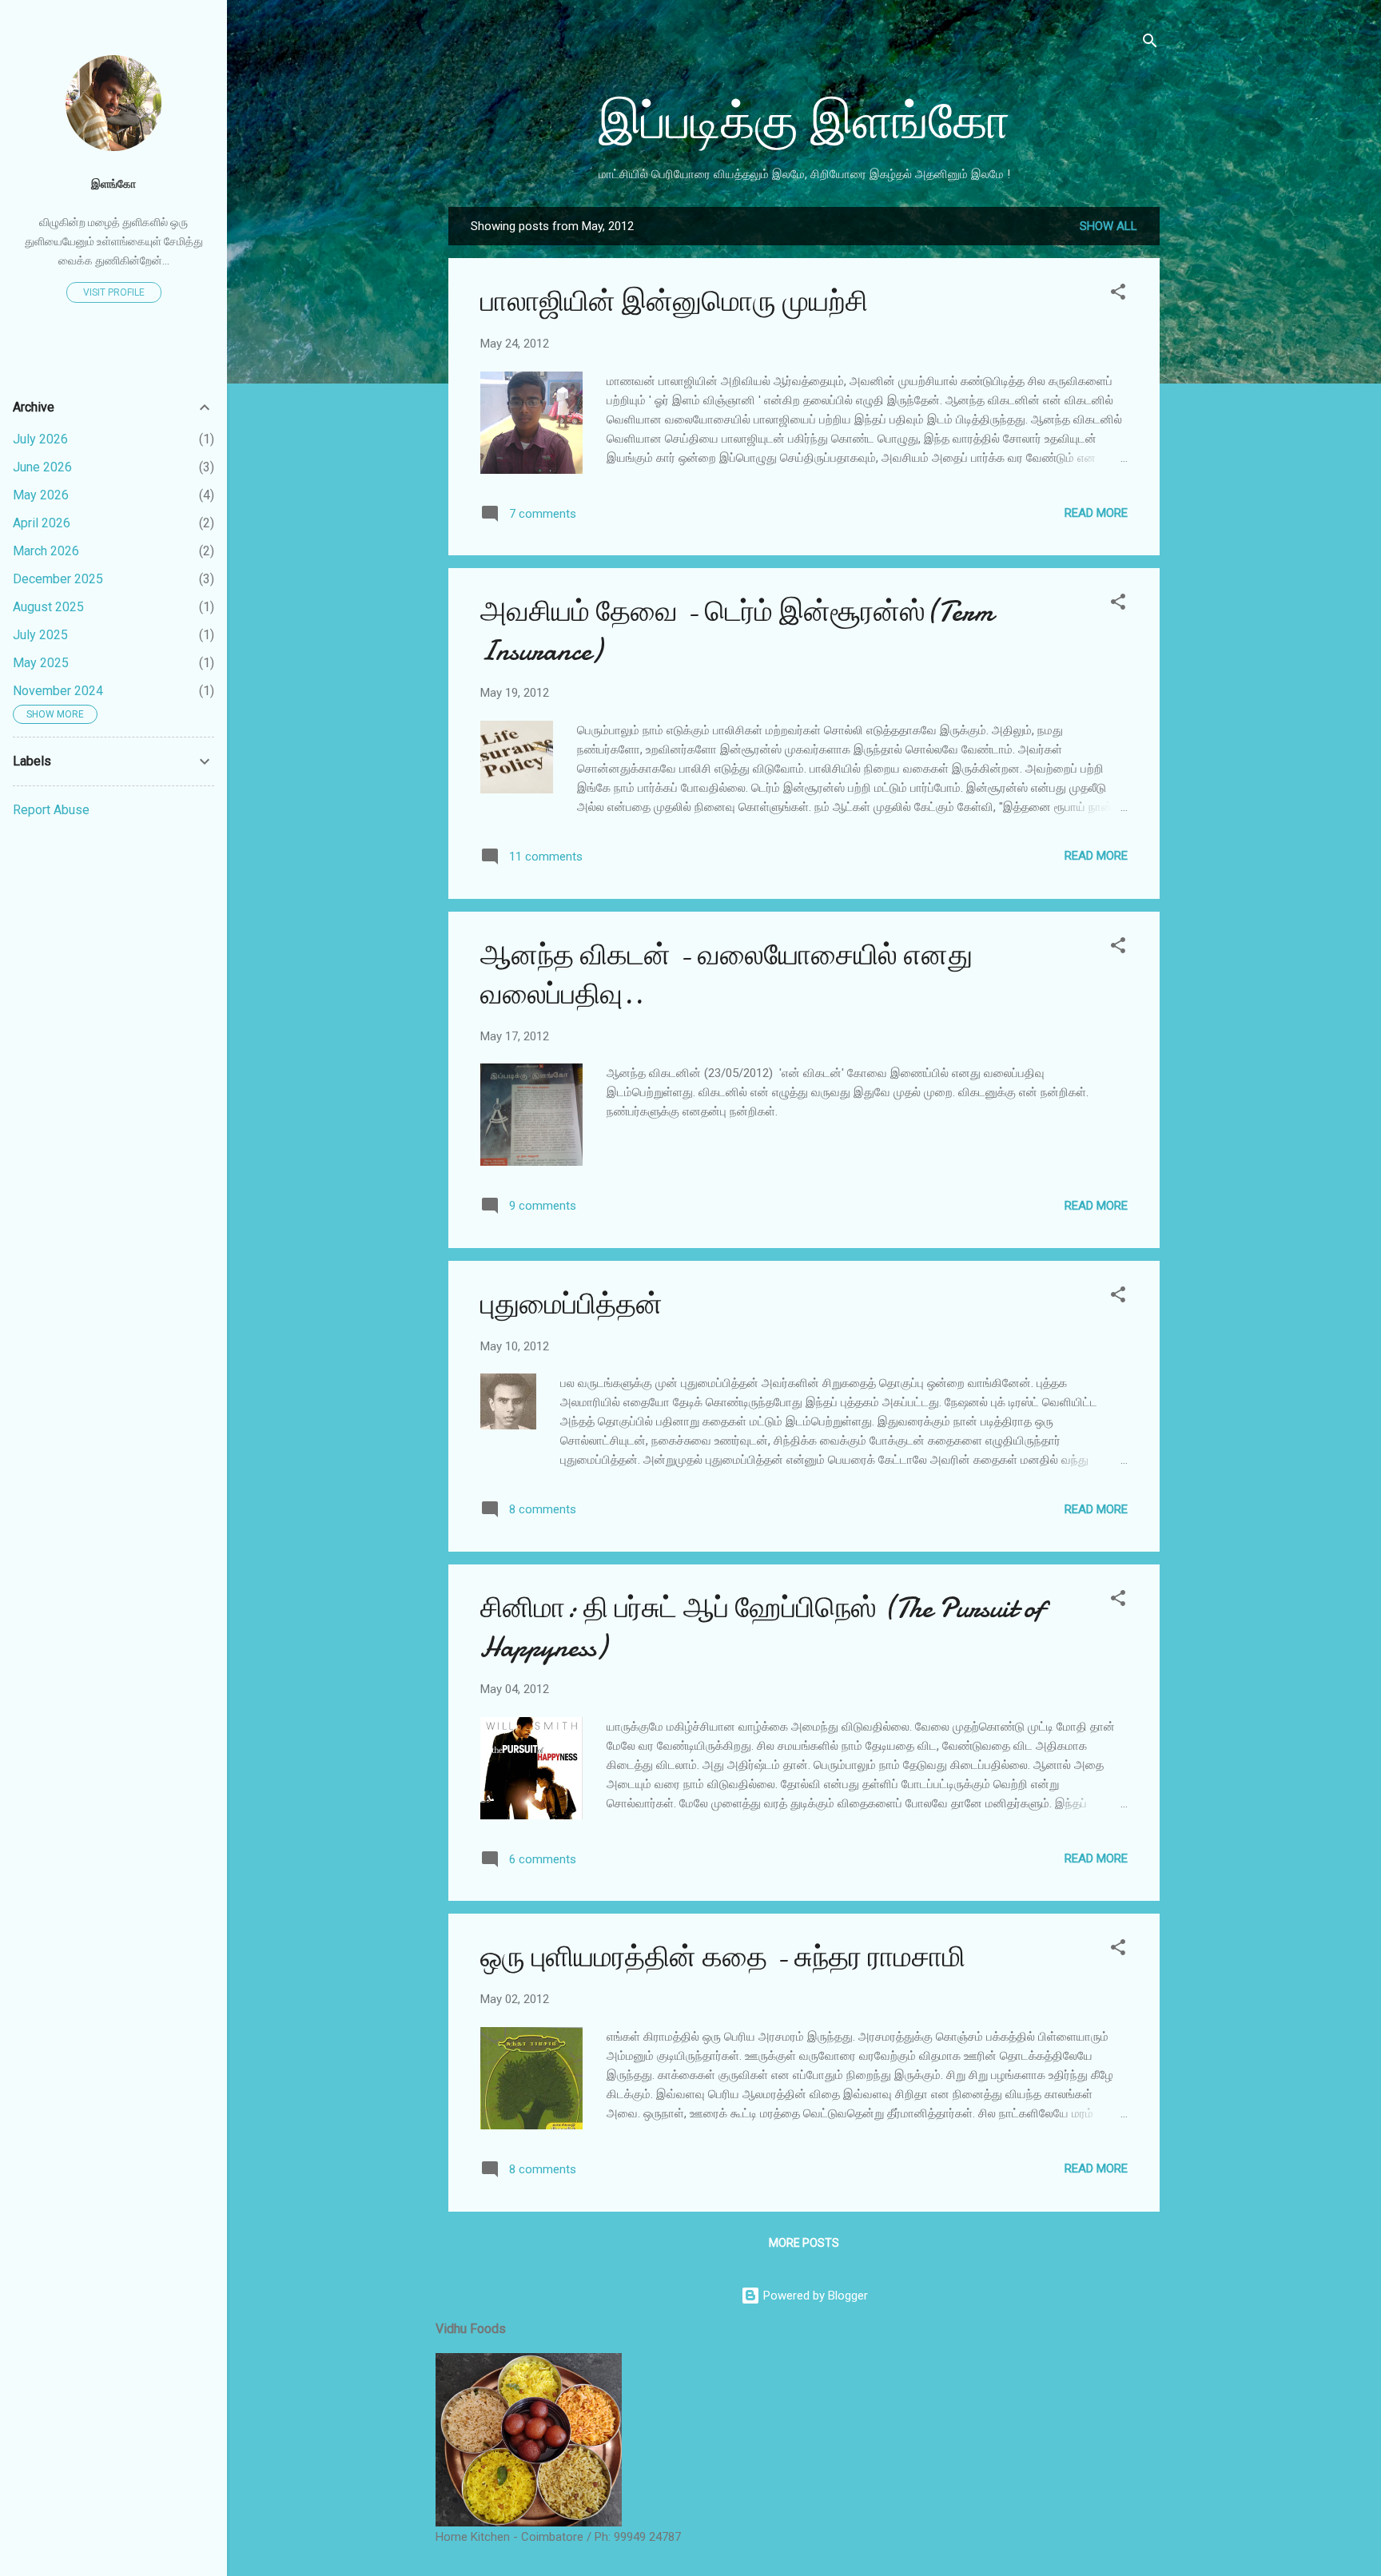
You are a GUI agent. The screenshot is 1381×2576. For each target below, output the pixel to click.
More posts (804, 2243)
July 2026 (40, 439)
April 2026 (42, 523)
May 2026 (41, 495)
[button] (1118, 294)
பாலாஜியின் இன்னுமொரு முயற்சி (674, 302)
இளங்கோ (113, 184)
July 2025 (40, 635)
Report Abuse (51, 810)
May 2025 (41, 663)
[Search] (1150, 44)
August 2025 (48, 607)
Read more (1096, 513)
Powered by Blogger (814, 2296)
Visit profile (114, 292)
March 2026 (46, 551)
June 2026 (42, 467)
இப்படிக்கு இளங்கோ (804, 122)
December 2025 (58, 579)
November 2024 (58, 691)
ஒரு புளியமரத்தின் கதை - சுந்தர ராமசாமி (723, 1957)
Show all (1108, 226)
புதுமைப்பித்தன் (571, 1304)
